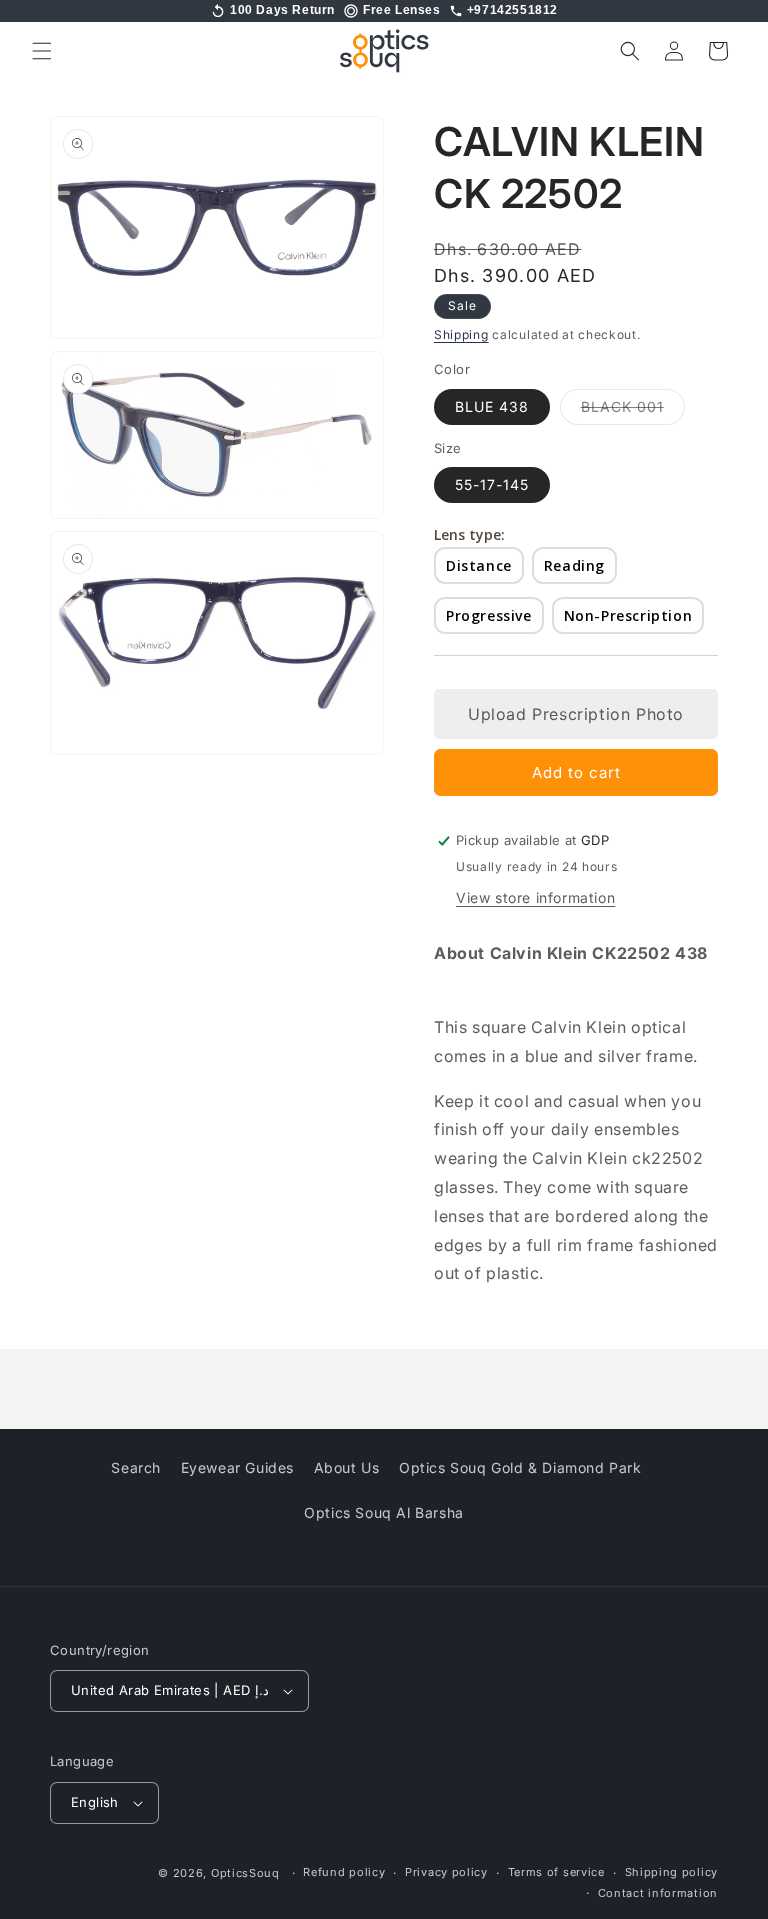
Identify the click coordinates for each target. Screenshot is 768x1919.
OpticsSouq (245, 1873)
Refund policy (344, 1872)
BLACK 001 (633, 411)
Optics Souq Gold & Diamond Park (520, 1467)
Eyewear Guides (237, 1467)
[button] (42, 51)
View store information (535, 897)
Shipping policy (672, 1872)
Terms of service (556, 1872)
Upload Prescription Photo (576, 714)
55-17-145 (492, 484)
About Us (347, 1467)
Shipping (461, 334)
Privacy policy (446, 1872)
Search (136, 1467)
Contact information (658, 1893)
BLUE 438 (492, 406)
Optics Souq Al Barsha (384, 1512)
